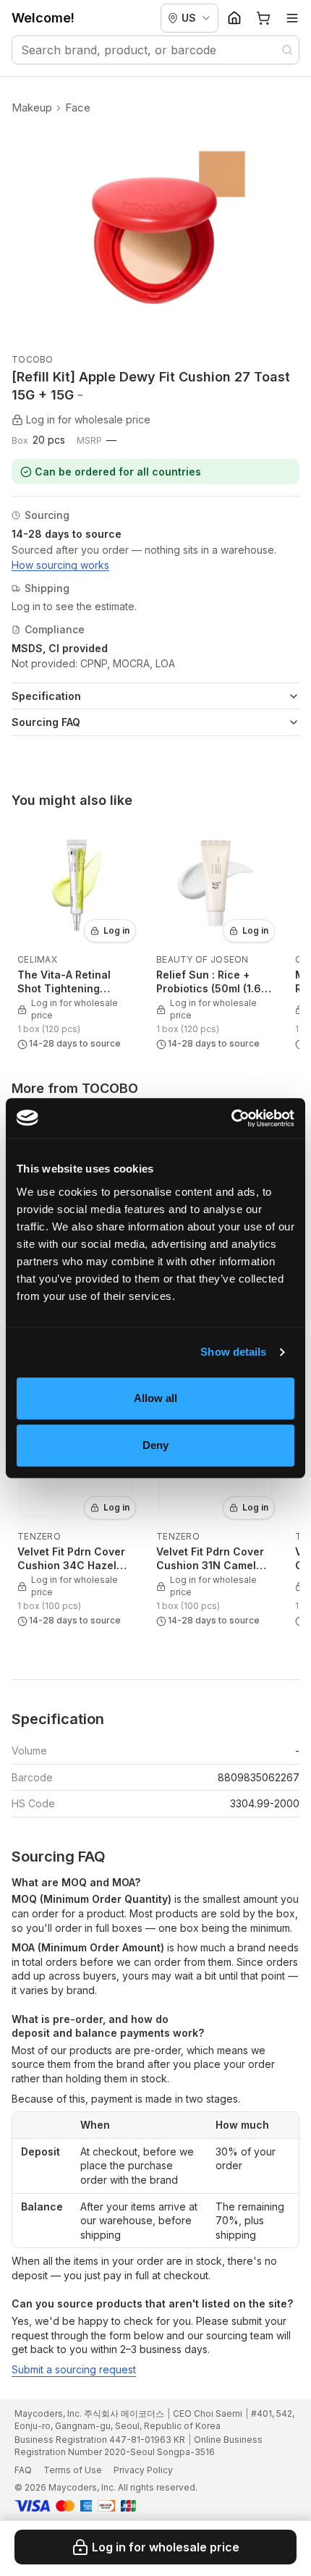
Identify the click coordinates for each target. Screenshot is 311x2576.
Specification (46, 696)
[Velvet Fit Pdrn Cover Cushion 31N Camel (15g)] (216, 1514)
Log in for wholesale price (166, 2547)
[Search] (287, 50)
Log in (116, 930)
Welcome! (43, 18)
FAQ (23, 2470)
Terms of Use (73, 2470)
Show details (233, 1352)
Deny (155, 1445)
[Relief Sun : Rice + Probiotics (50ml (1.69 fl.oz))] (216, 937)
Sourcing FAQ (46, 722)
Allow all (156, 1398)
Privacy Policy (143, 2470)
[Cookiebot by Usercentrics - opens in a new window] (231, 1118)
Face (78, 107)
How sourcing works (60, 565)
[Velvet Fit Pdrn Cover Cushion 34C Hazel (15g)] (77, 1514)
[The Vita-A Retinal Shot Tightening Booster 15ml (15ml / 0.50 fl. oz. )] (77, 937)
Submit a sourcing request (74, 2369)
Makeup (32, 107)
